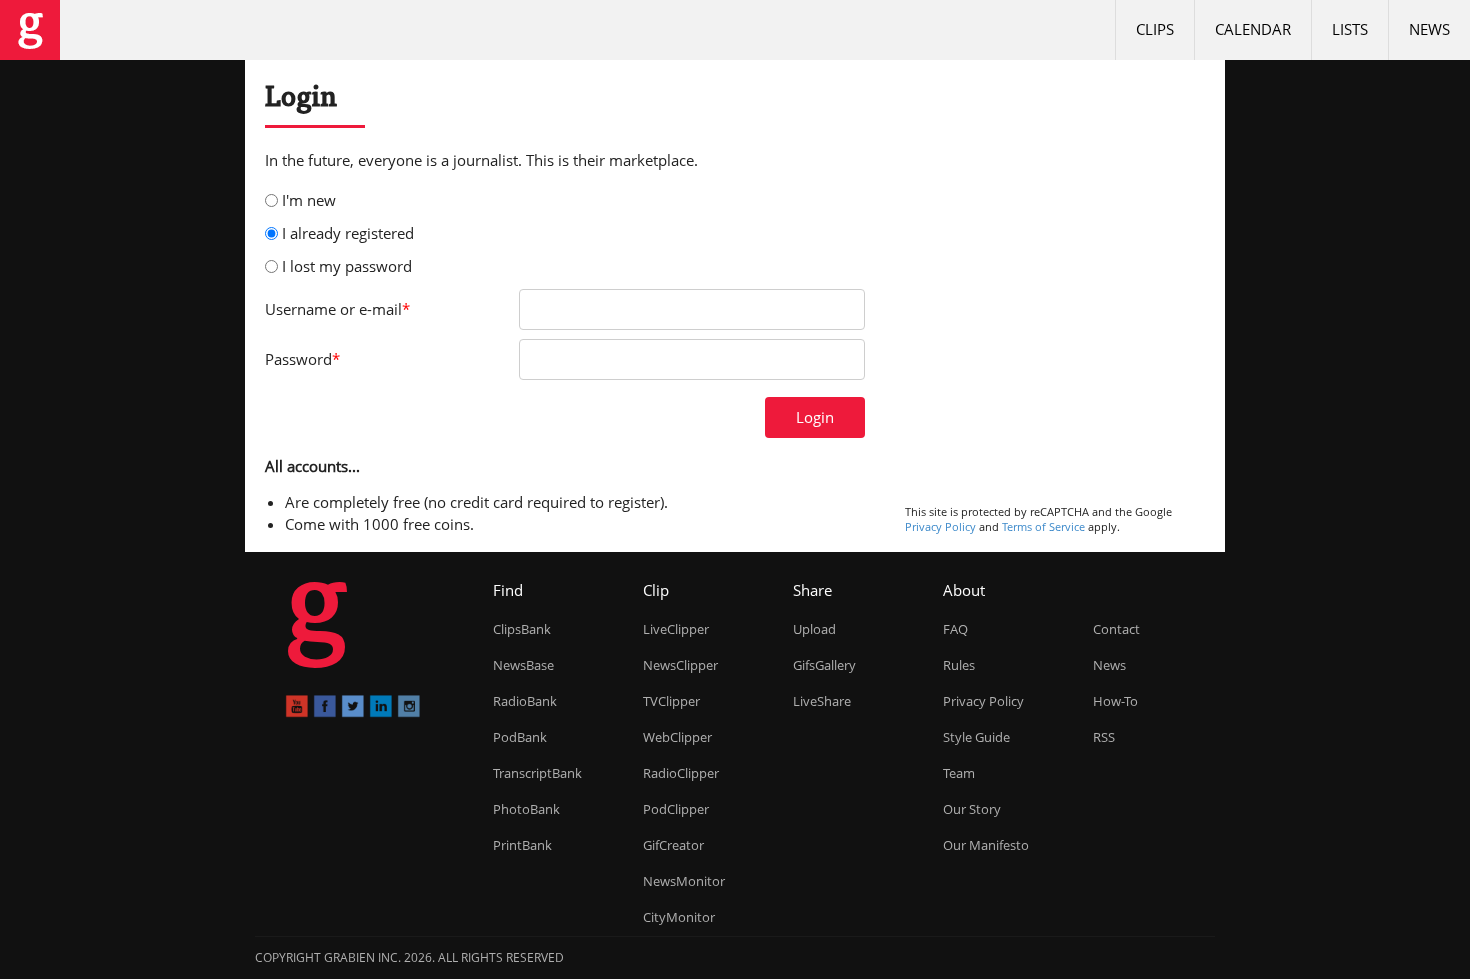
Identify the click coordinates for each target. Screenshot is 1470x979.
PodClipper (676, 809)
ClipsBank (522, 629)
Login (815, 417)
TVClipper (671, 701)
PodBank (520, 737)
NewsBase (523, 665)
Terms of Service (1043, 526)
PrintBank (522, 845)
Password (302, 359)
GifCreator (673, 845)
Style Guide (976, 737)
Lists (1350, 29)
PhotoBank (526, 809)
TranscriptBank (537, 773)
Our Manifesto (986, 845)
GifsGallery (824, 665)
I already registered (348, 233)
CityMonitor (679, 917)
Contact (1116, 629)
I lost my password (347, 266)
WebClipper (677, 737)
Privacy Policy (940, 526)
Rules (959, 665)
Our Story (972, 809)
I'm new (309, 200)
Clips (1155, 29)
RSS (1104, 737)
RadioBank (525, 701)
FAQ (955, 629)
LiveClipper (676, 629)
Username (337, 309)
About (964, 590)
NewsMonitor (684, 881)
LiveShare (822, 701)
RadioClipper (681, 773)
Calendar (1253, 29)
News (1429, 29)
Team (959, 773)
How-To (1115, 701)
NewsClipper (680, 665)
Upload (814, 629)
